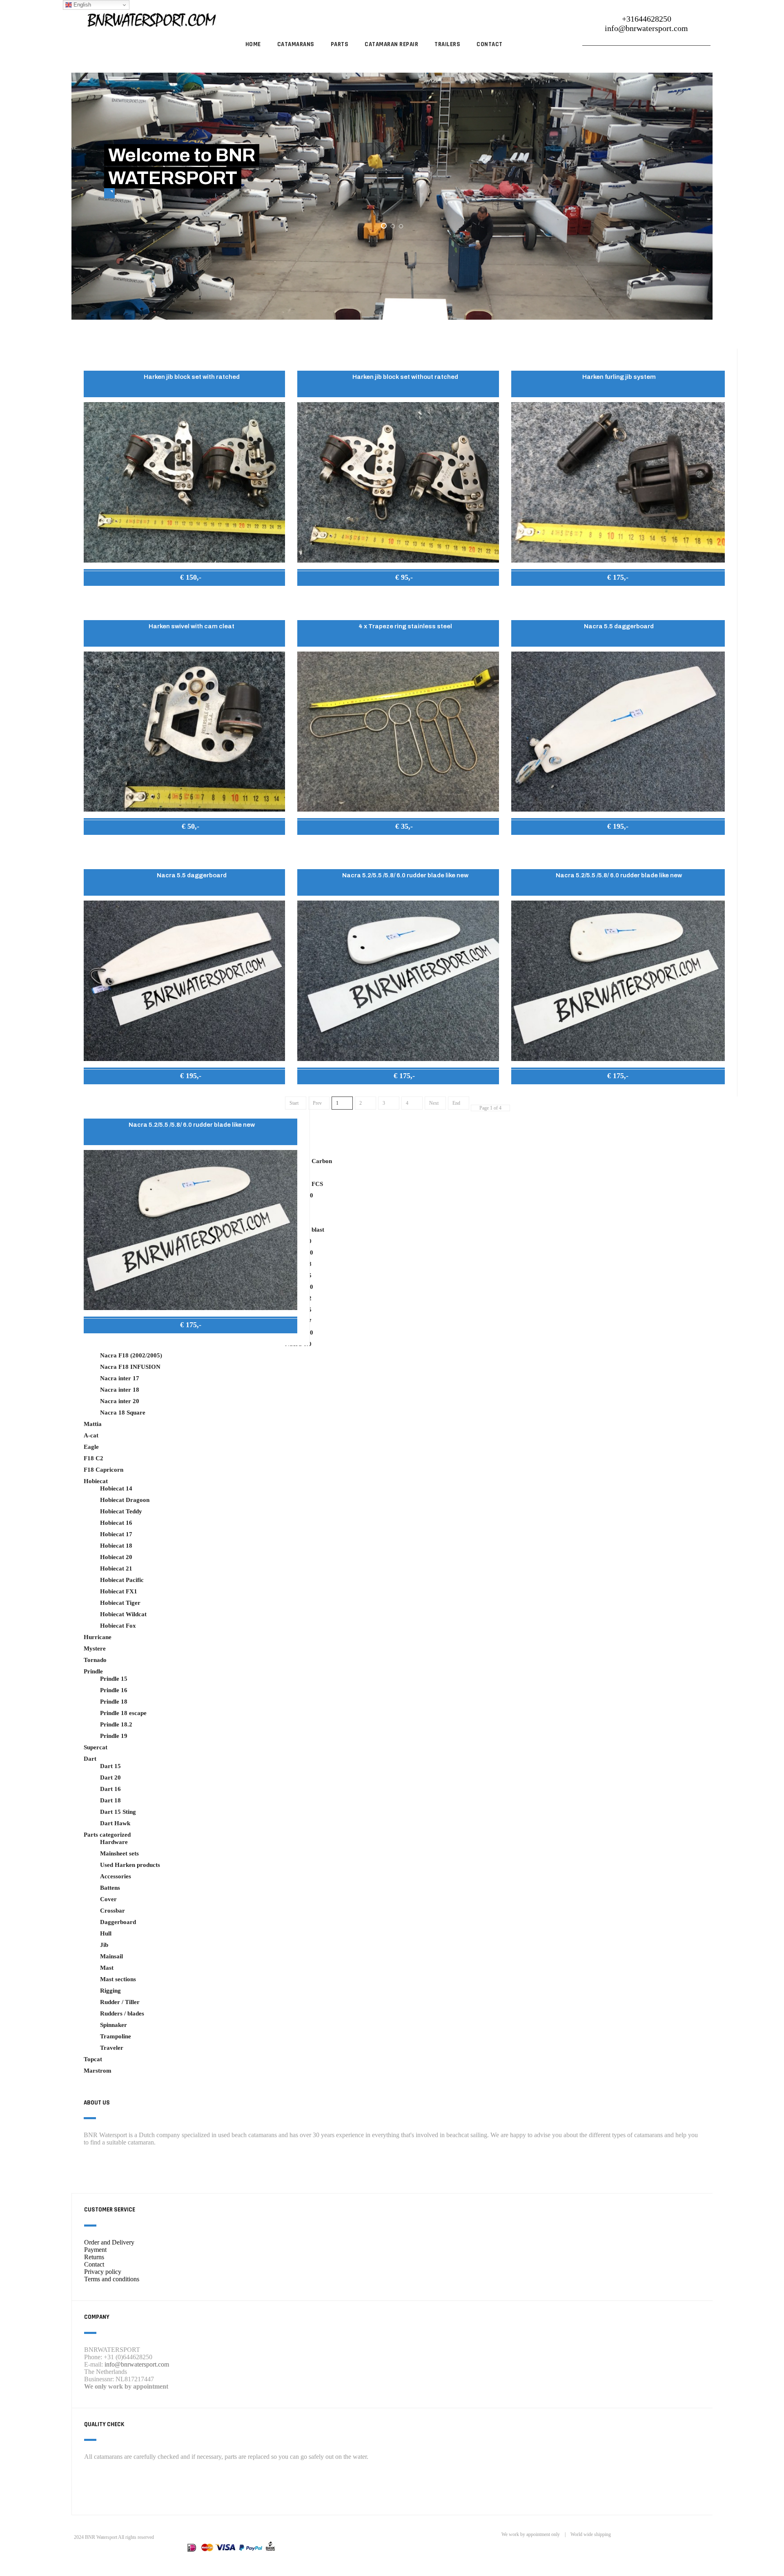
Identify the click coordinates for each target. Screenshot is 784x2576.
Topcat (93, 2059)
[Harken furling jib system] (618, 482)
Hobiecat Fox (118, 1626)
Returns (94, 2257)
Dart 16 (110, 1789)
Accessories (116, 1876)
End (456, 1103)
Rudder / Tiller (120, 2002)
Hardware (114, 1842)
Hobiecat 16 (116, 1523)
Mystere (95, 1648)
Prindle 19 (114, 1736)
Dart (90, 1759)
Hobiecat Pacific (122, 1580)
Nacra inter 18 (120, 1390)
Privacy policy (103, 2272)
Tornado (95, 1660)
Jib (104, 1945)
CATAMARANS (296, 44)
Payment (95, 2250)
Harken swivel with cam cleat (192, 626)
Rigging (110, 1991)
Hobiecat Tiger (120, 1603)
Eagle (91, 1447)
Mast (107, 1968)
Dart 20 (110, 1777)
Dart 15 (110, 1766)
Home (253, 44)
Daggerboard (118, 1922)
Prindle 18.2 (116, 1724)
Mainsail (111, 1956)
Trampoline (116, 2036)
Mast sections (118, 1979)
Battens (110, 1888)
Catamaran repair (391, 44)
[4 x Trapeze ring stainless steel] (404, 731)
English (81, 5)
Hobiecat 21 (116, 1568)
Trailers (447, 44)
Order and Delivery (109, 2242)
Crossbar (112, 1911)
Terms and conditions (112, 2279)
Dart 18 (110, 1800)
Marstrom (98, 2071)
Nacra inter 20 (120, 1401)
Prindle (93, 1671)
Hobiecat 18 (116, 1546)
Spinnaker (114, 2025)
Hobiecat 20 (116, 1557)
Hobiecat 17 (116, 1534)
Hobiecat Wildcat (123, 1614)
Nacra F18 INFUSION (130, 1367)
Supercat (96, 1747)
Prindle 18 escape (123, 1713)
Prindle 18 (114, 1702)
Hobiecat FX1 (119, 1591)
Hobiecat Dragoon (125, 1500)
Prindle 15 (114, 1679)
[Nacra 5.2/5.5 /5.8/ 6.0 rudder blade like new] (404, 980)
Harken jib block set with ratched (192, 377)
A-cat (91, 1435)
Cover (108, 1899)
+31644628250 (647, 19)
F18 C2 (94, 1458)
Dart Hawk (115, 1823)
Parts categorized (107, 1835)
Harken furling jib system (619, 377)
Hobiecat (96, 1481)
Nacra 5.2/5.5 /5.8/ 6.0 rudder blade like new (405, 875)
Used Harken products (130, 1865)
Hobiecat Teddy (121, 1511)
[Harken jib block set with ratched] (190, 482)
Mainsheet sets (119, 1853)
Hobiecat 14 (116, 1488)
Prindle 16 (114, 1690)
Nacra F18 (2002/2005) (131, 1355)
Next (434, 1103)
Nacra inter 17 (120, 1378)
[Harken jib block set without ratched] (404, 482)
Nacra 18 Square (123, 1413)
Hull (106, 1933)
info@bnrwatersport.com (646, 28)
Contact (94, 2264)
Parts (340, 44)
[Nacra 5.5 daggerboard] (618, 731)
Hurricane (98, 1637)
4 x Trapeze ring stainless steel (405, 626)
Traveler (112, 2048)
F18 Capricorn (104, 1470)
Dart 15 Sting (118, 1812)
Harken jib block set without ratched (405, 377)
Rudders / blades (122, 2013)
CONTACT (490, 44)
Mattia (93, 1424)
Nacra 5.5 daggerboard (619, 626)
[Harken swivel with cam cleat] (190, 731)
